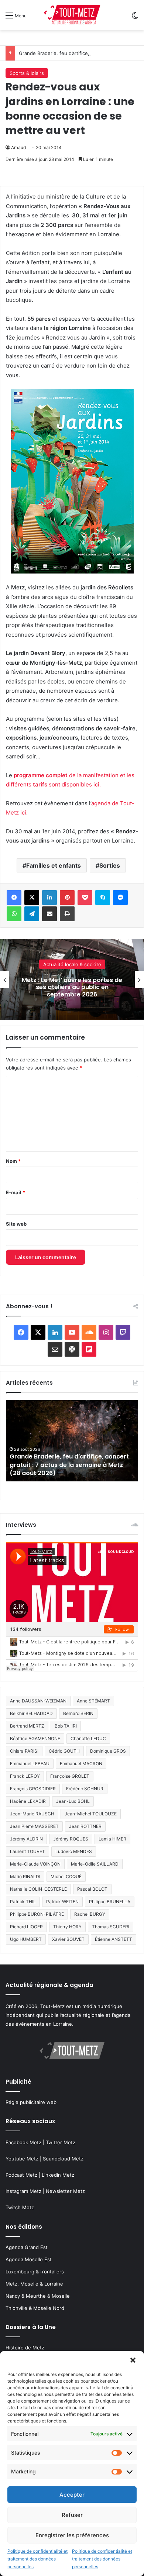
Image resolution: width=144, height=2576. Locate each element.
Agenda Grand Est (27, 2247)
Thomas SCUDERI (111, 1927)
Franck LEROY (25, 1776)
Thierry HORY (67, 1927)
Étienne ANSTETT (114, 1939)
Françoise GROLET (70, 1776)
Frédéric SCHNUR (85, 1789)
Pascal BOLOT (92, 1889)
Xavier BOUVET (68, 1939)
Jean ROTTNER (85, 1826)
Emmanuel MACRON (81, 1764)
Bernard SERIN (78, 1713)
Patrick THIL (23, 1902)
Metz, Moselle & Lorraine (34, 2284)
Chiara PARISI (24, 1751)
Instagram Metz (23, 2191)
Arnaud (18, 147)
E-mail (16, 1192)
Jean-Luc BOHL (73, 1801)
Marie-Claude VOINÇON (35, 1864)
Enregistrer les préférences (72, 2535)
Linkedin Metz (58, 2175)
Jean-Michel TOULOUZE (91, 1814)
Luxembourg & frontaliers (35, 2272)
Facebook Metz (23, 2142)
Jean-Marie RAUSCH (32, 1814)
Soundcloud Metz (63, 2159)
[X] (32, 898)
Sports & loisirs (27, 73)
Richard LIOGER (26, 1927)
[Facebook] (14, 898)
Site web (16, 1224)
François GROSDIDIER (33, 1789)
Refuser (72, 2515)
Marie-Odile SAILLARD (95, 1864)
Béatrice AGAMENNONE (35, 1738)
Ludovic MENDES (74, 1851)
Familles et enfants (54, 865)
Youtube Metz (22, 2159)
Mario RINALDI (25, 1876)
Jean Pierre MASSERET (34, 1826)
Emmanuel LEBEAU (30, 1764)
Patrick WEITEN (62, 1902)
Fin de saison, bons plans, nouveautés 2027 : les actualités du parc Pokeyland (72, 987)
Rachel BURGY (90, 1914)
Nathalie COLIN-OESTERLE (38, 1889)
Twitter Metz (61, 2142)
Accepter (72, 2495)
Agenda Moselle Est (29, 2259)
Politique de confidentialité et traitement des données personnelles (37, 2559)
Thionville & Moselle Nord (35, 2308)
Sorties (110, 865)
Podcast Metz (21, 2175)
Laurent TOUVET (28, 1851)
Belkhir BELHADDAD (31, 1713)
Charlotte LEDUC (88, 1738)
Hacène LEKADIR (28, 1801)
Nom (13, 1161)
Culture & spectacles (72, 964)
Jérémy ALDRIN (26, 1839)
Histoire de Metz (25, 2348)
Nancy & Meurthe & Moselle (38, 2296)
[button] (133, 2360)
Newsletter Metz (65, 2191)
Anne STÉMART (93, 1701)
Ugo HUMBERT (26, 1939)
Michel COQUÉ (66, 1876)
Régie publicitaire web (31, 2102)
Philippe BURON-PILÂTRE (37, 1914)
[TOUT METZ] (72, 15)
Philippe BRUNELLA (110, 1902)
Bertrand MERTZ (27, 1726)
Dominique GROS (108, 1751)
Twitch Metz (20, 2207)
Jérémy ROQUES (71, 1839)
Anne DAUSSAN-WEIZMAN (38, 1701)
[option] (72, 979)
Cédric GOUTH (64, 1751)
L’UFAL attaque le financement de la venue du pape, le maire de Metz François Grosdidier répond (64, 1465)
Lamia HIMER (112, 1839)
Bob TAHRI (66, 1726)
